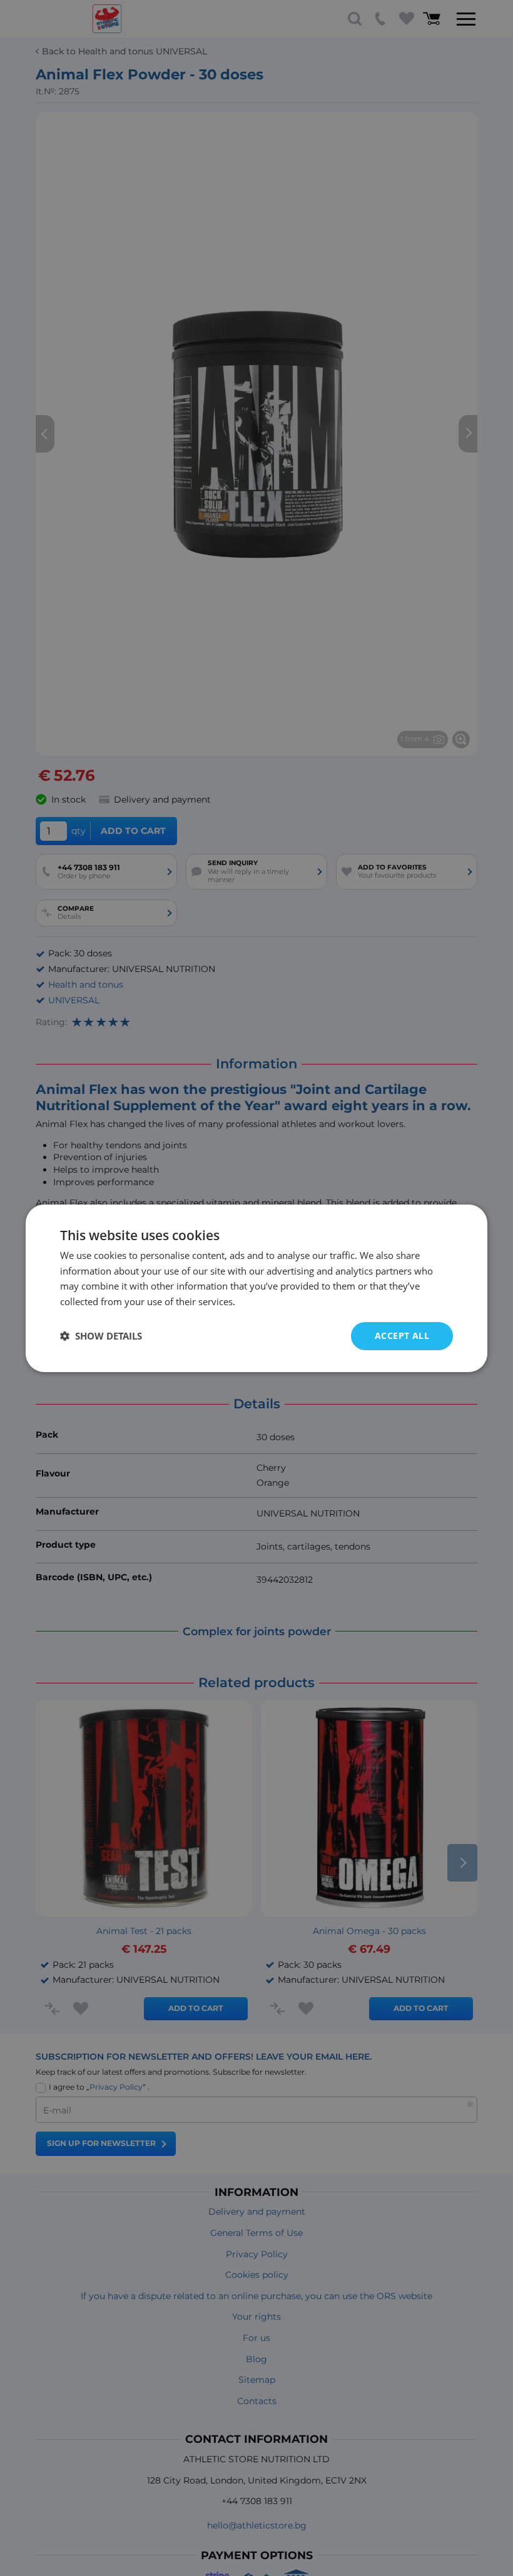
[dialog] (256, 1288)
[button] (101, 1336)
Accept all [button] (402, 1336)
